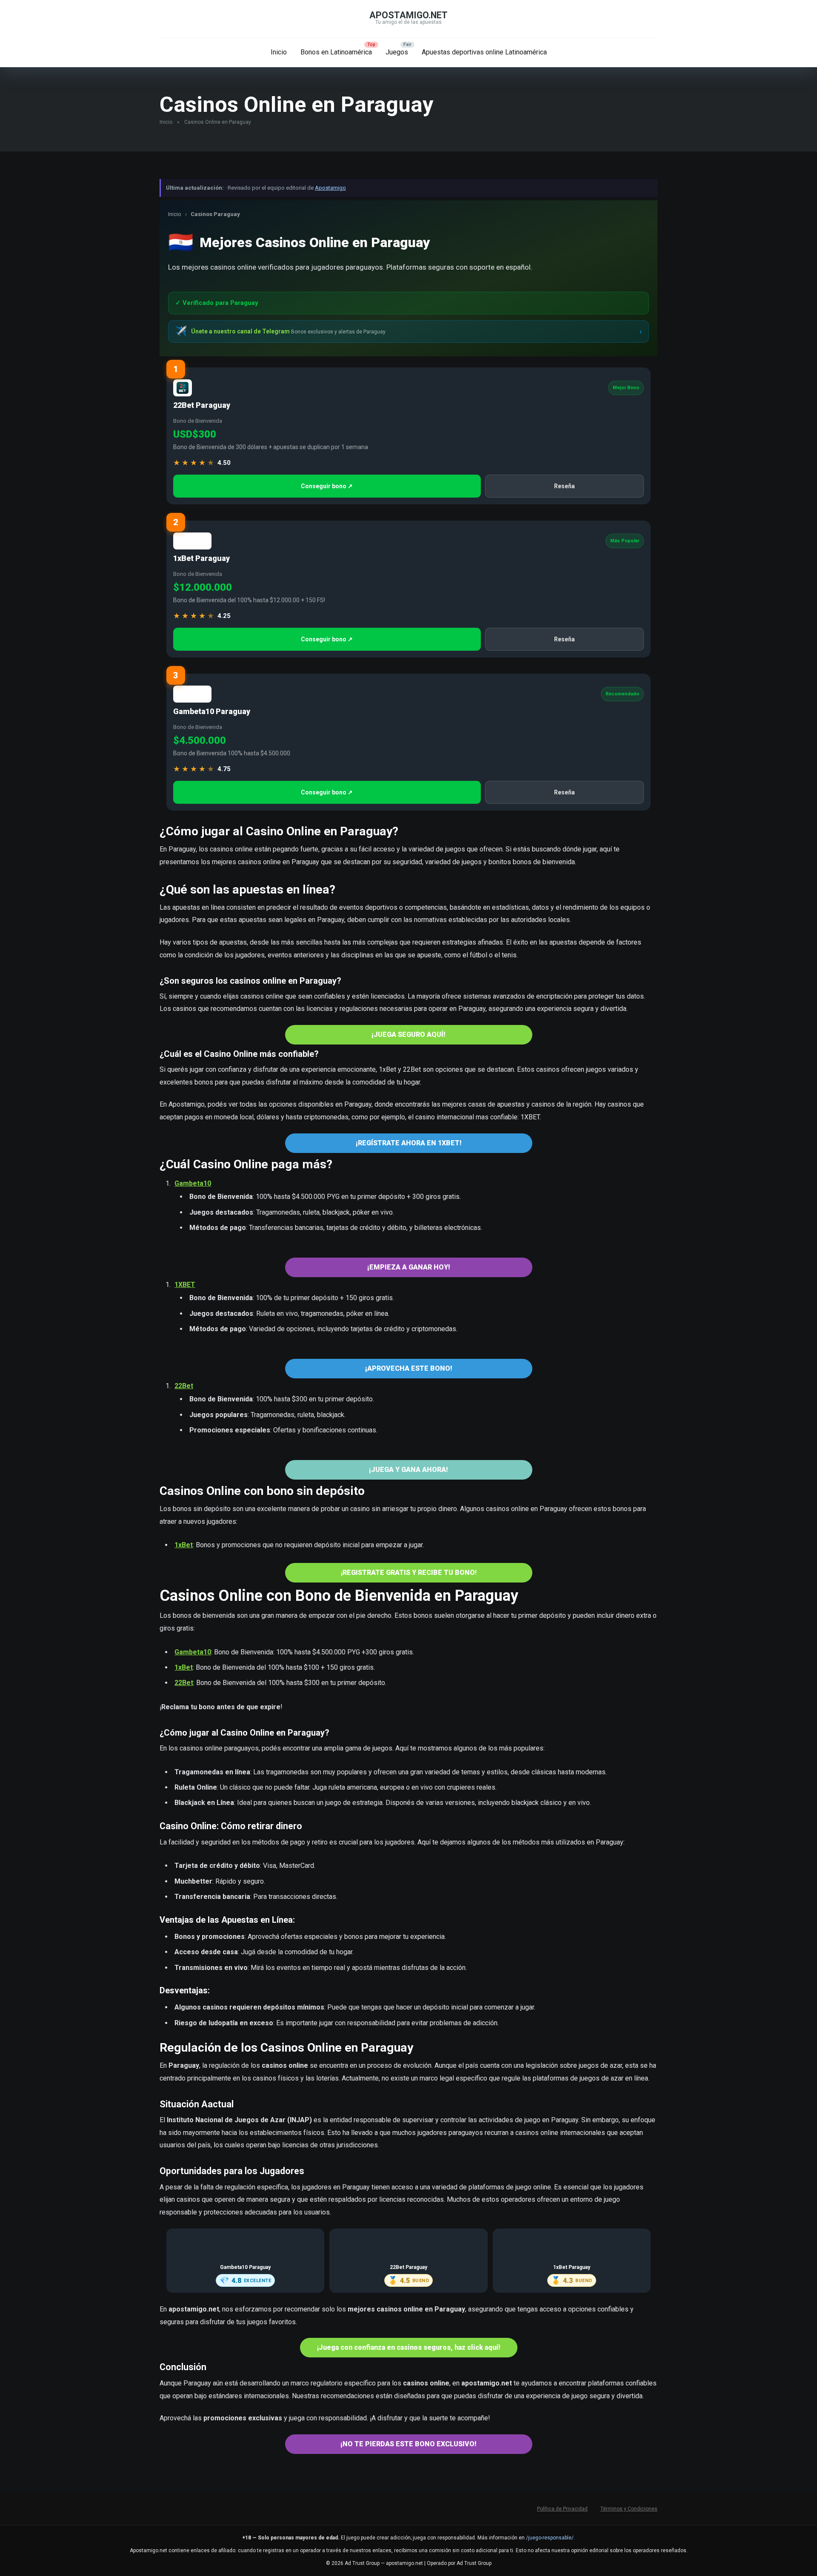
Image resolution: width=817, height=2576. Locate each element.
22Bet (184, 1386)
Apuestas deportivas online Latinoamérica (484, 52)
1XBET (185, 1285)
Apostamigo (330, 188)
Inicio (279, 52)
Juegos (397, 52)
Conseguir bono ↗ (327, 486)
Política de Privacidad (562, 2509)
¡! (409, 1573)
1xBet (184, 1545)
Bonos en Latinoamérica (336, 52)
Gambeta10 (193, 1183)
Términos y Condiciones (629, 2509)
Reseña (564, 486)
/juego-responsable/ (550, 2538)
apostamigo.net (408, 15)
